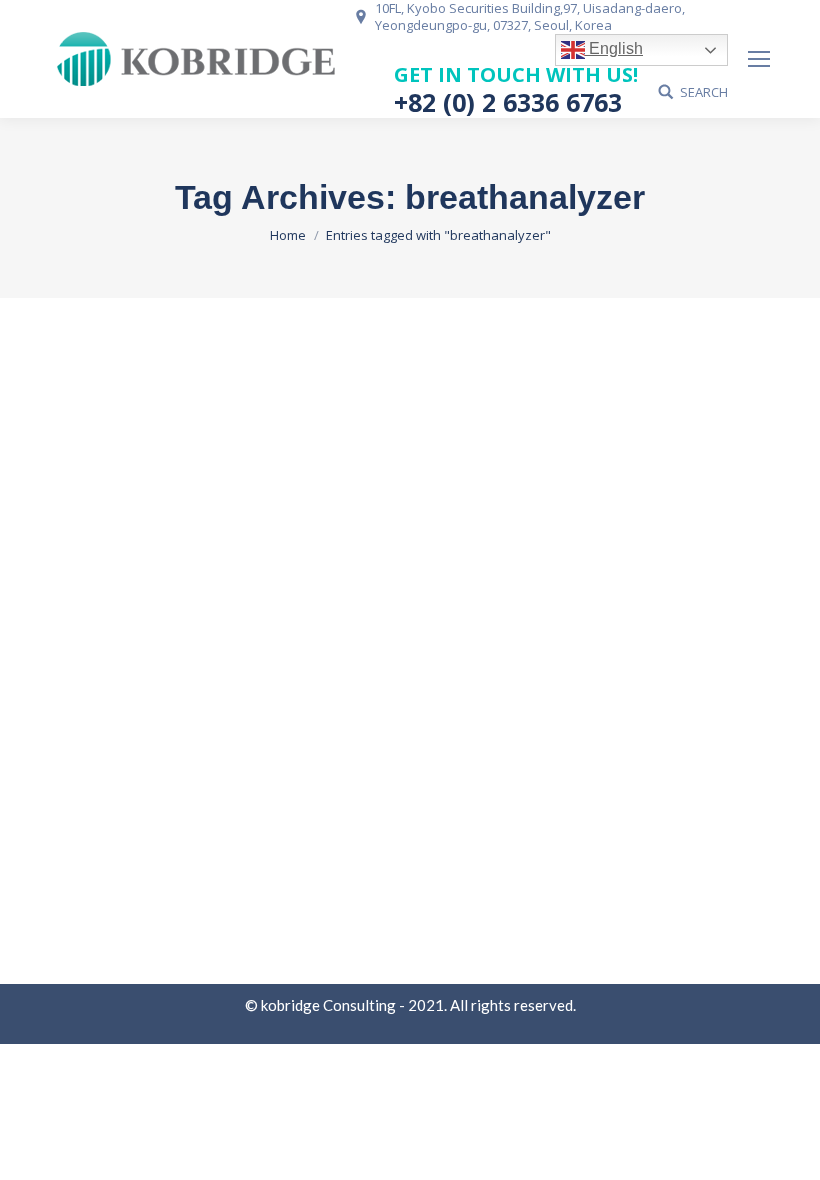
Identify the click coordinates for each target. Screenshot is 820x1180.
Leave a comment (398, 764)
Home (288, 235)
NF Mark (99, 764)
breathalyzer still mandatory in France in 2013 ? (302, 728)
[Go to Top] (788, 1148)
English (614, 48)
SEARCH (704, 92)
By (170, 764)
